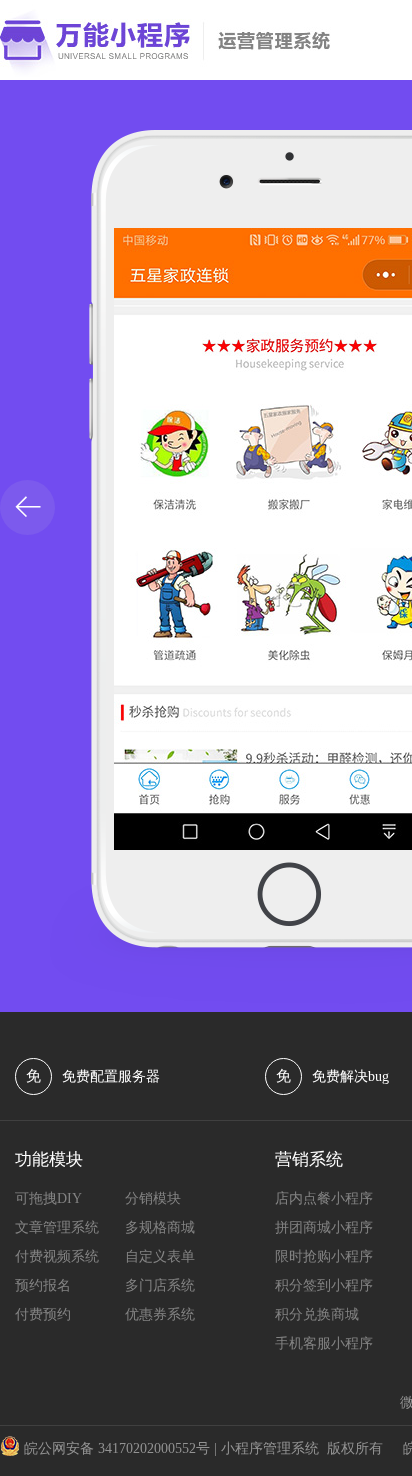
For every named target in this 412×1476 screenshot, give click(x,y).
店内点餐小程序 (324, 1198)
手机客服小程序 (324, 1343)
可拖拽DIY (48, 1198)
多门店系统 (160, 1285)
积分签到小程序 (324, 1285)
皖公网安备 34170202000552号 (117, 1448)
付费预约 (43, 1314)
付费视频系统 (57, 1256)
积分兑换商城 (317, 1314)
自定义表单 (160, 1256)
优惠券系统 (160, 1314)
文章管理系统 (57, 1227)
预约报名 (43, 1285)
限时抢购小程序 (324, 1256)
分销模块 (153, 1198)
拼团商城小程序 (324, 1227)
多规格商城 (160, 1227)
